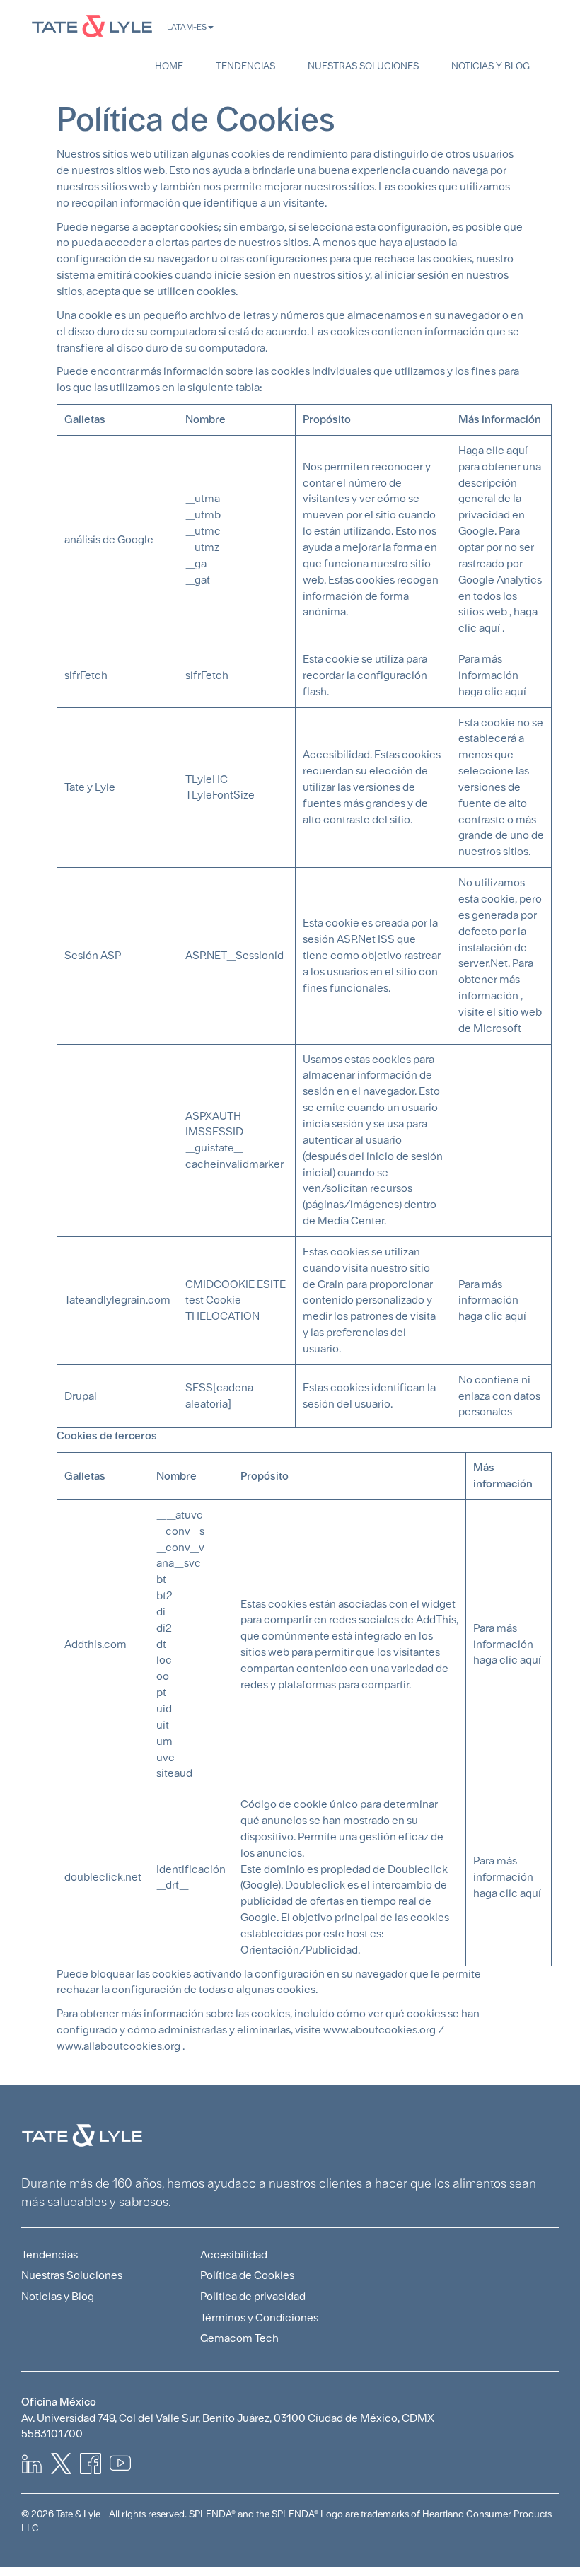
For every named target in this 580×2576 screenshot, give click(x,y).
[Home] (92, 26)
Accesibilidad (234, 2255)
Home (169, 66)
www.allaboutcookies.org (118, 2046)
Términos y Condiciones (259, 2317)
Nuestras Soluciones (363, 66)
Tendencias (245, 66)
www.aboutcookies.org (379, 2030)
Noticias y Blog (491, 66)
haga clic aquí (507, 1660)
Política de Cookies (247, 2275)
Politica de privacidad (253, 2296)
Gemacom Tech (239, 2338)
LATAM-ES (187, 27)
